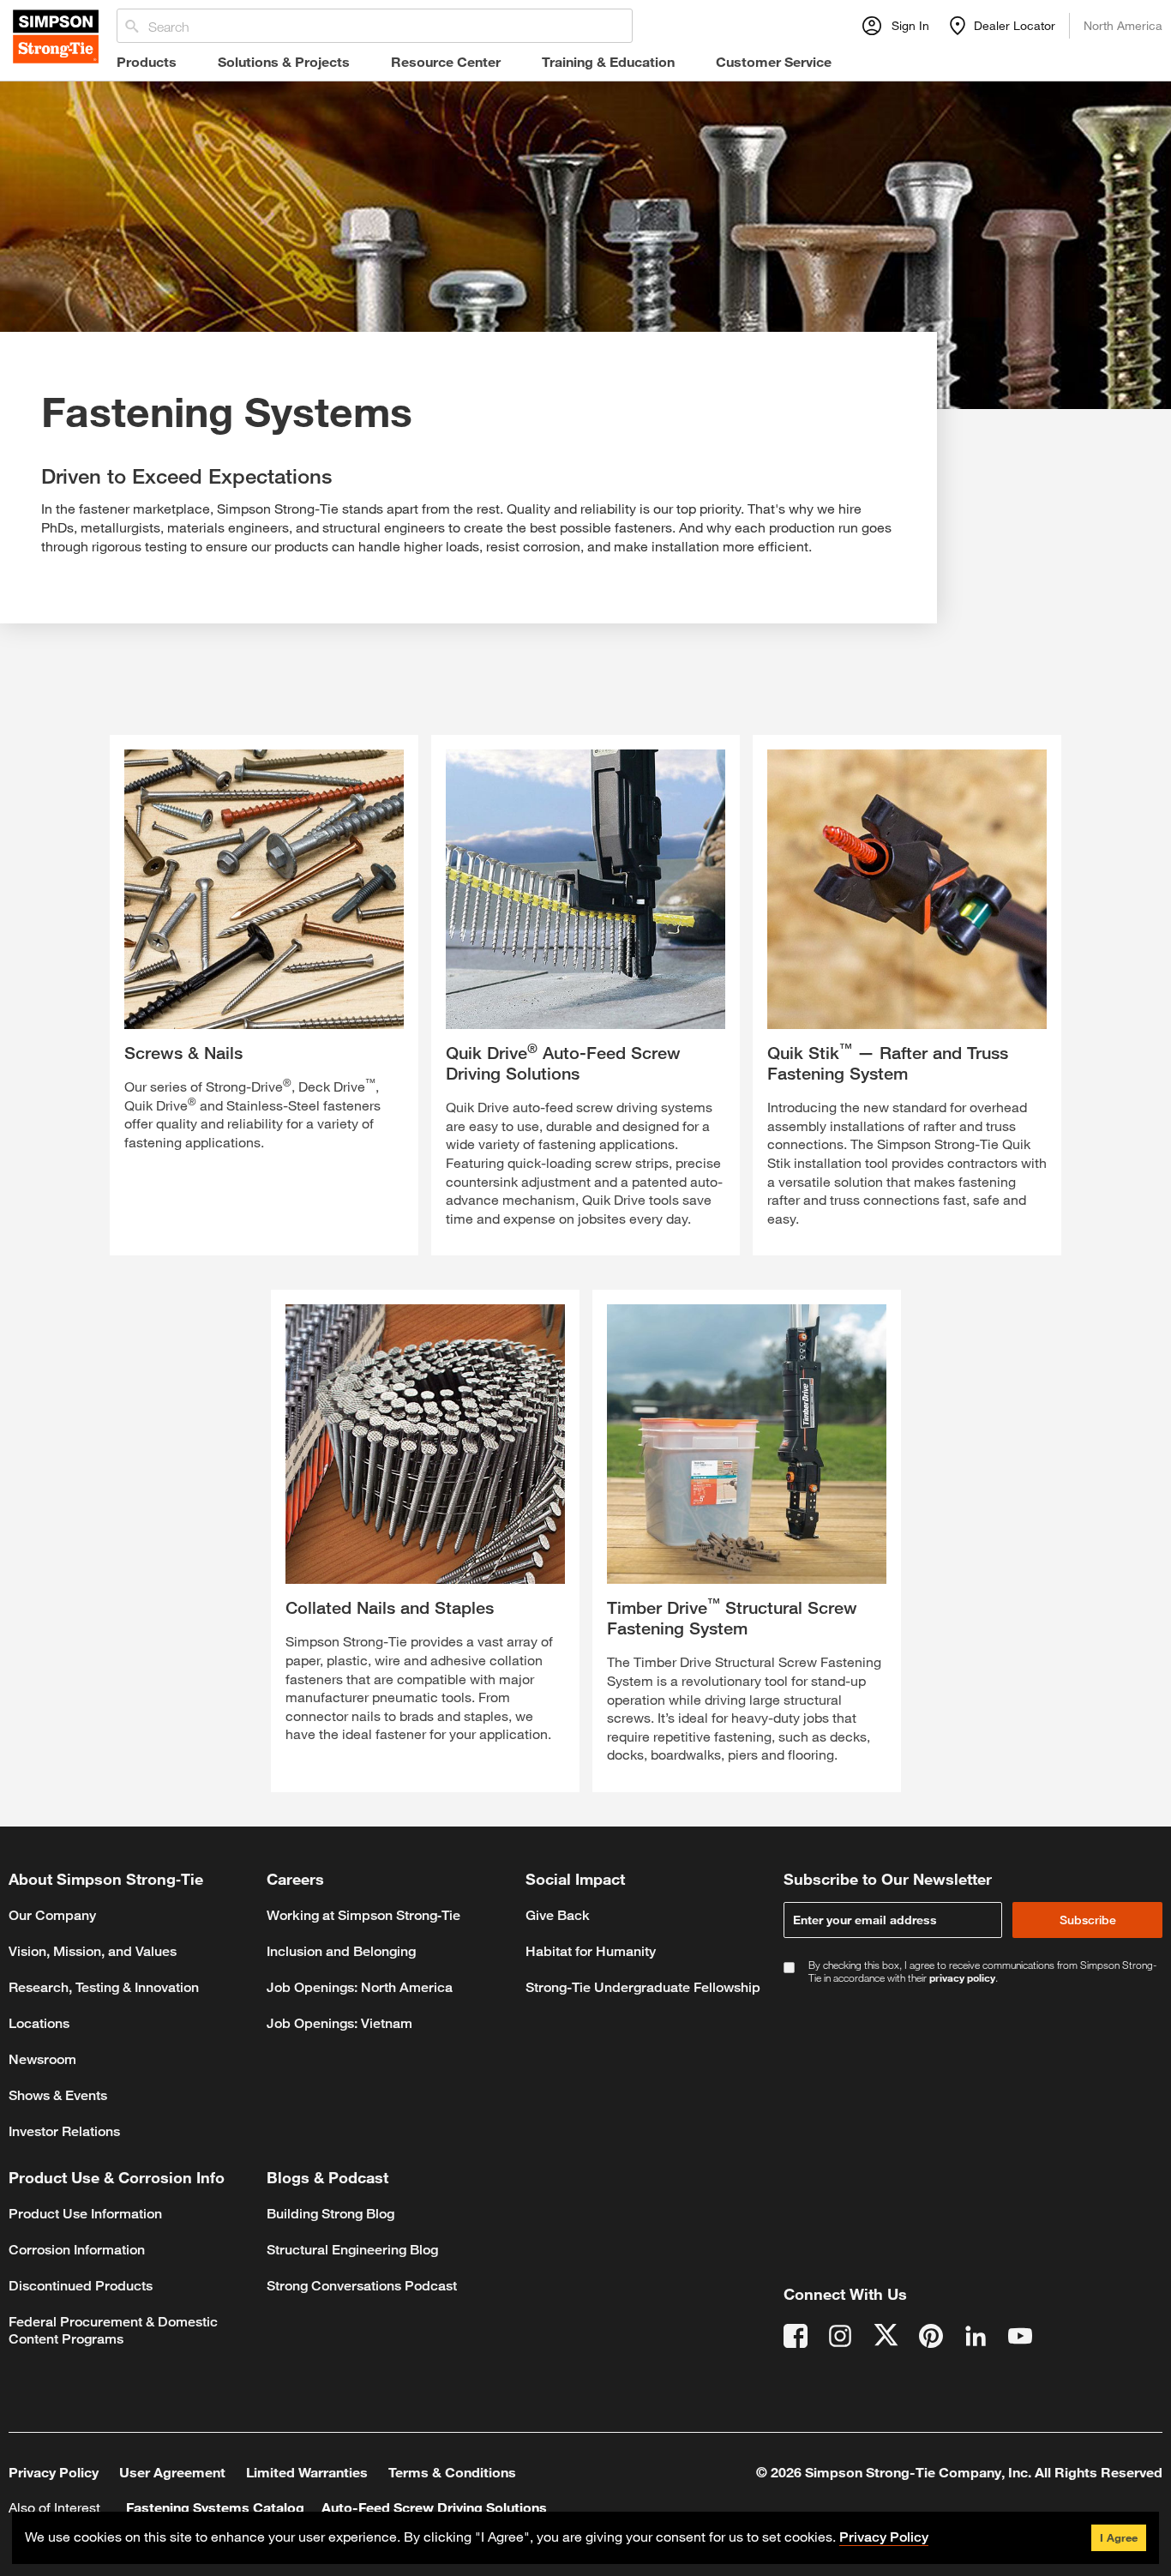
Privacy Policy (54, 2472)
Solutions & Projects (284, 61)
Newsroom (42, 2059)
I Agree (1119, 2537)
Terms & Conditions (452, 2472)
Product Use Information (85, 2214)
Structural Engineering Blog (352, 2250)
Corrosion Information (77, 2250)
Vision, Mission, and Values (93, 1951)
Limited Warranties (307, 2472)
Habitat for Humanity (591, 1951)
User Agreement (172, 2472)
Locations (39, 2023)
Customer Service (774, 61)
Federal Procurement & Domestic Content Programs (113, 2330)
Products (147, 61)
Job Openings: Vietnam (339, 2023)
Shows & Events (58, 2095)
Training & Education (608, 61)
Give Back (558, 1915)
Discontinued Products (81, 2286)
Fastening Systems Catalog (215, 2507)
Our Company (52, 1915)
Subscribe (1088, 1920)
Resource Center (446, 61)
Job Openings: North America (360, 1987)
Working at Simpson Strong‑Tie (363, 1915)
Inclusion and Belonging (341, 1951)
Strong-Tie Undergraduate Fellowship (643, 1987)
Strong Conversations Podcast (362, 2286)
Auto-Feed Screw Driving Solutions (434, 2507)
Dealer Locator (1015, 25)
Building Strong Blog (330, 2214)
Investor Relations (64, 2131)
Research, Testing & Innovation (104, 1987)
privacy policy (962, 1977)
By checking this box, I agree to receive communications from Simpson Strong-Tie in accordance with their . (982, 1971)
